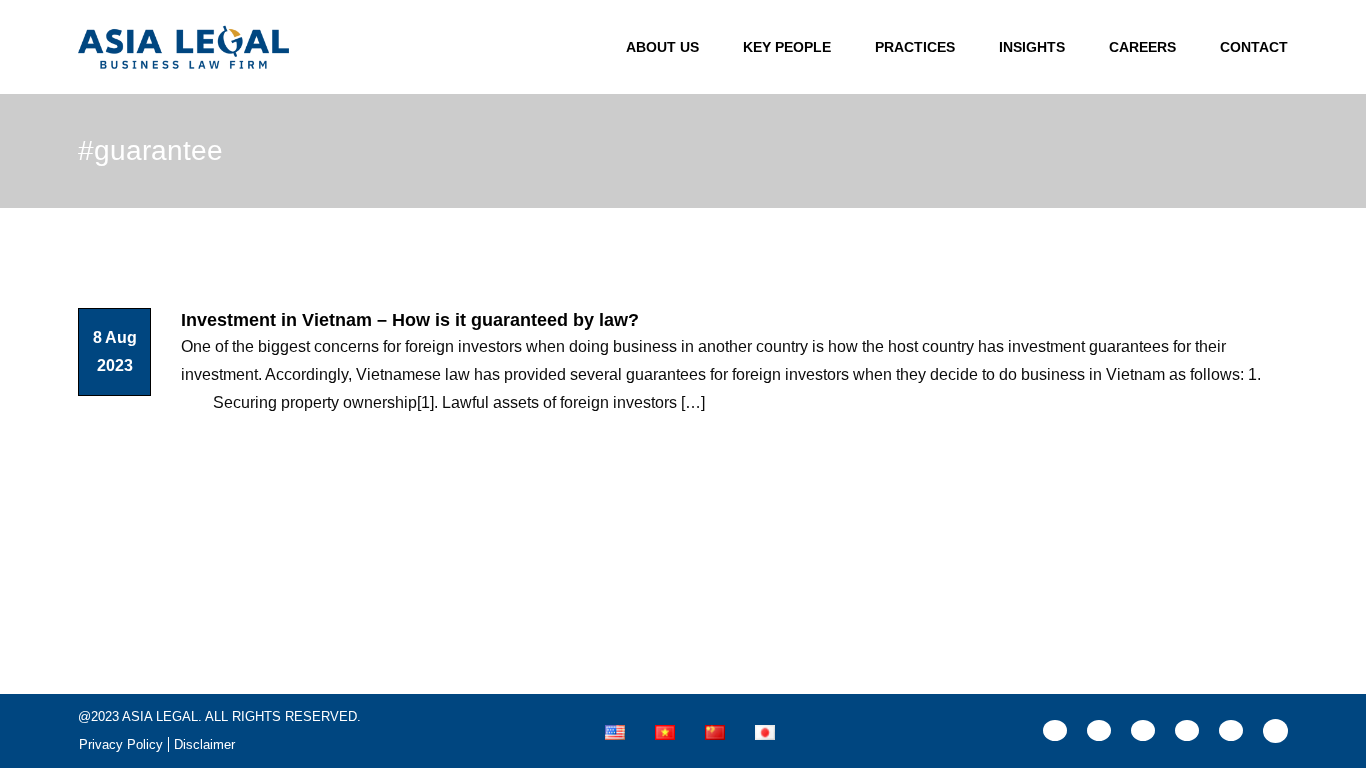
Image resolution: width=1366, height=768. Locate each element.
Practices (915, 47)
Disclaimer (204, 744)
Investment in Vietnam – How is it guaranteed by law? (410, 320)
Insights (1032, 47)
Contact (1254, 47)
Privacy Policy (121, 744)
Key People (787, 47)
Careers (1142, 47)
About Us (662, 47)
